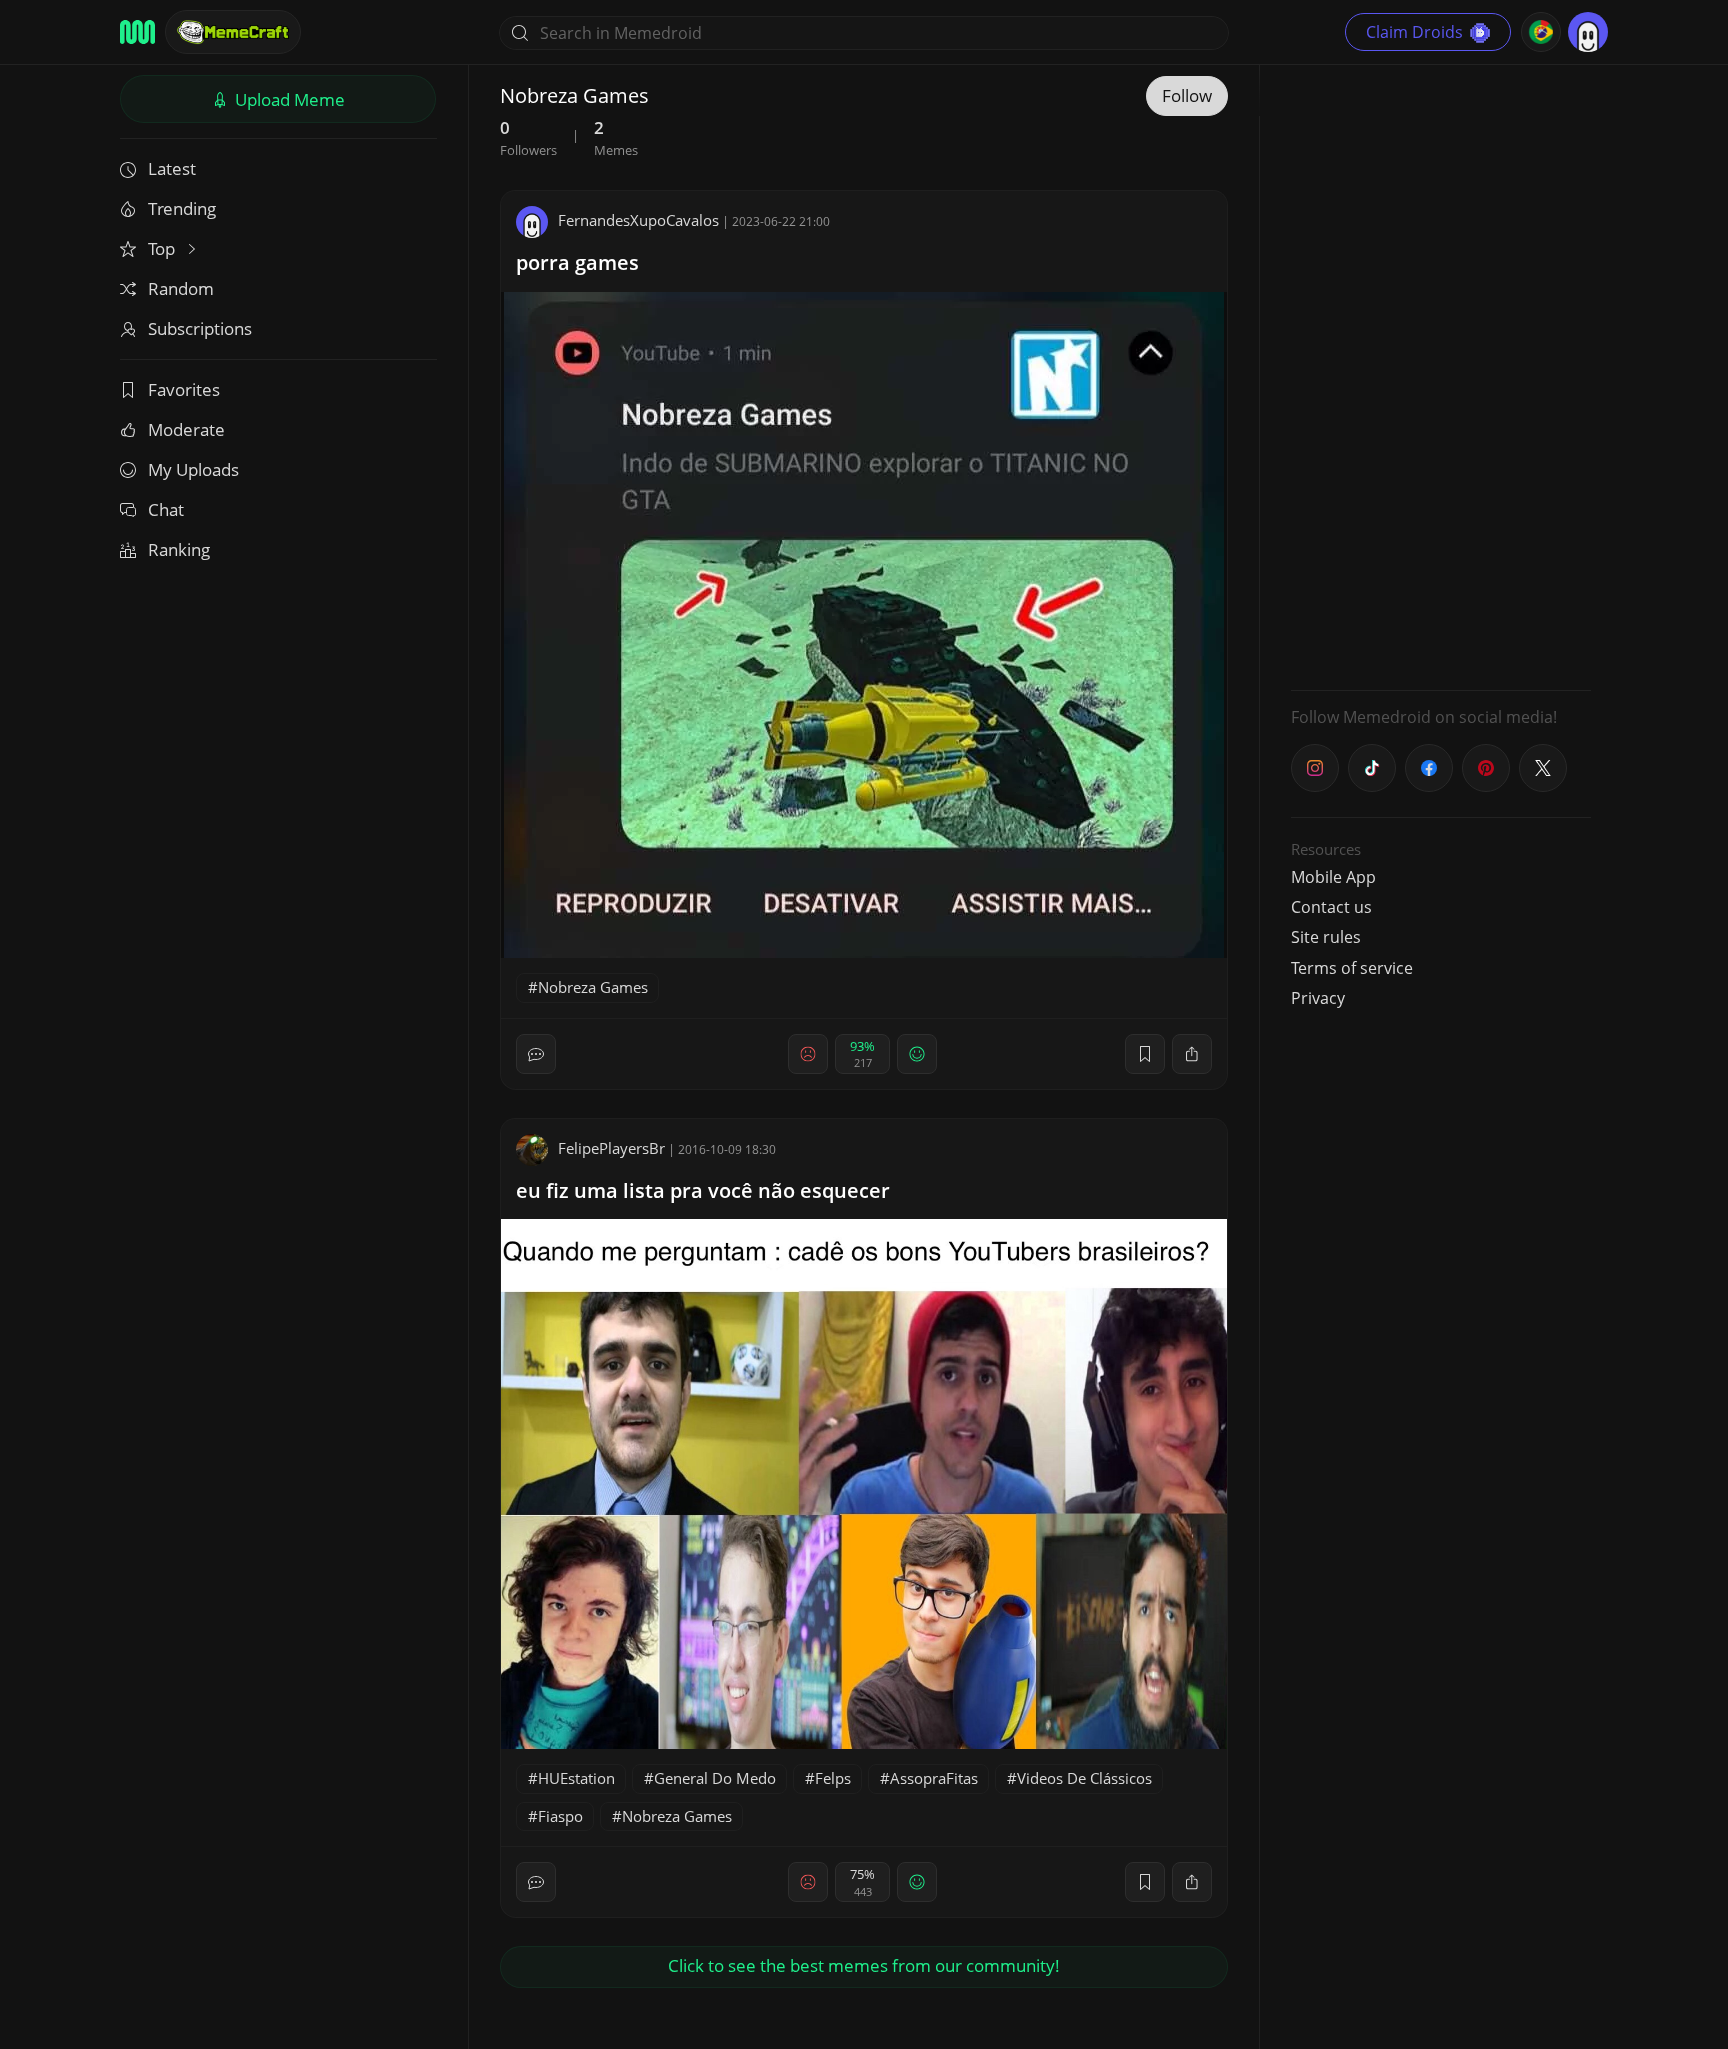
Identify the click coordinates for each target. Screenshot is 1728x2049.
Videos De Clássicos (1084, 1778)
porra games (577, 262)
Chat (166, 509)
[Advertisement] (1441, 375)
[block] (1192, 1054)
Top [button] (163, 248)
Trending (182, 208)
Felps (833, 1778)
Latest (172, 168)
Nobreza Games (593, 987)
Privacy (1318, 998)
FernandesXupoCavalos (638, 220)
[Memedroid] (137, 32)
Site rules (1326, 937)
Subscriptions (200, 328)
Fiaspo (560, 1816)
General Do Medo (715, 1778)
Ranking (179, 549)
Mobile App (1333, 877)
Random (181, 288)
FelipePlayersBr (611, 1148)
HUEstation (576, 1778)
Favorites (184, 389)
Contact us (1331, 907)
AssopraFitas (934, 1778)
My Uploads (193, 469)
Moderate (186, 429)
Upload (288, 99)
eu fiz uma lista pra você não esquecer (703, 1190)
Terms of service (1352, 968)
